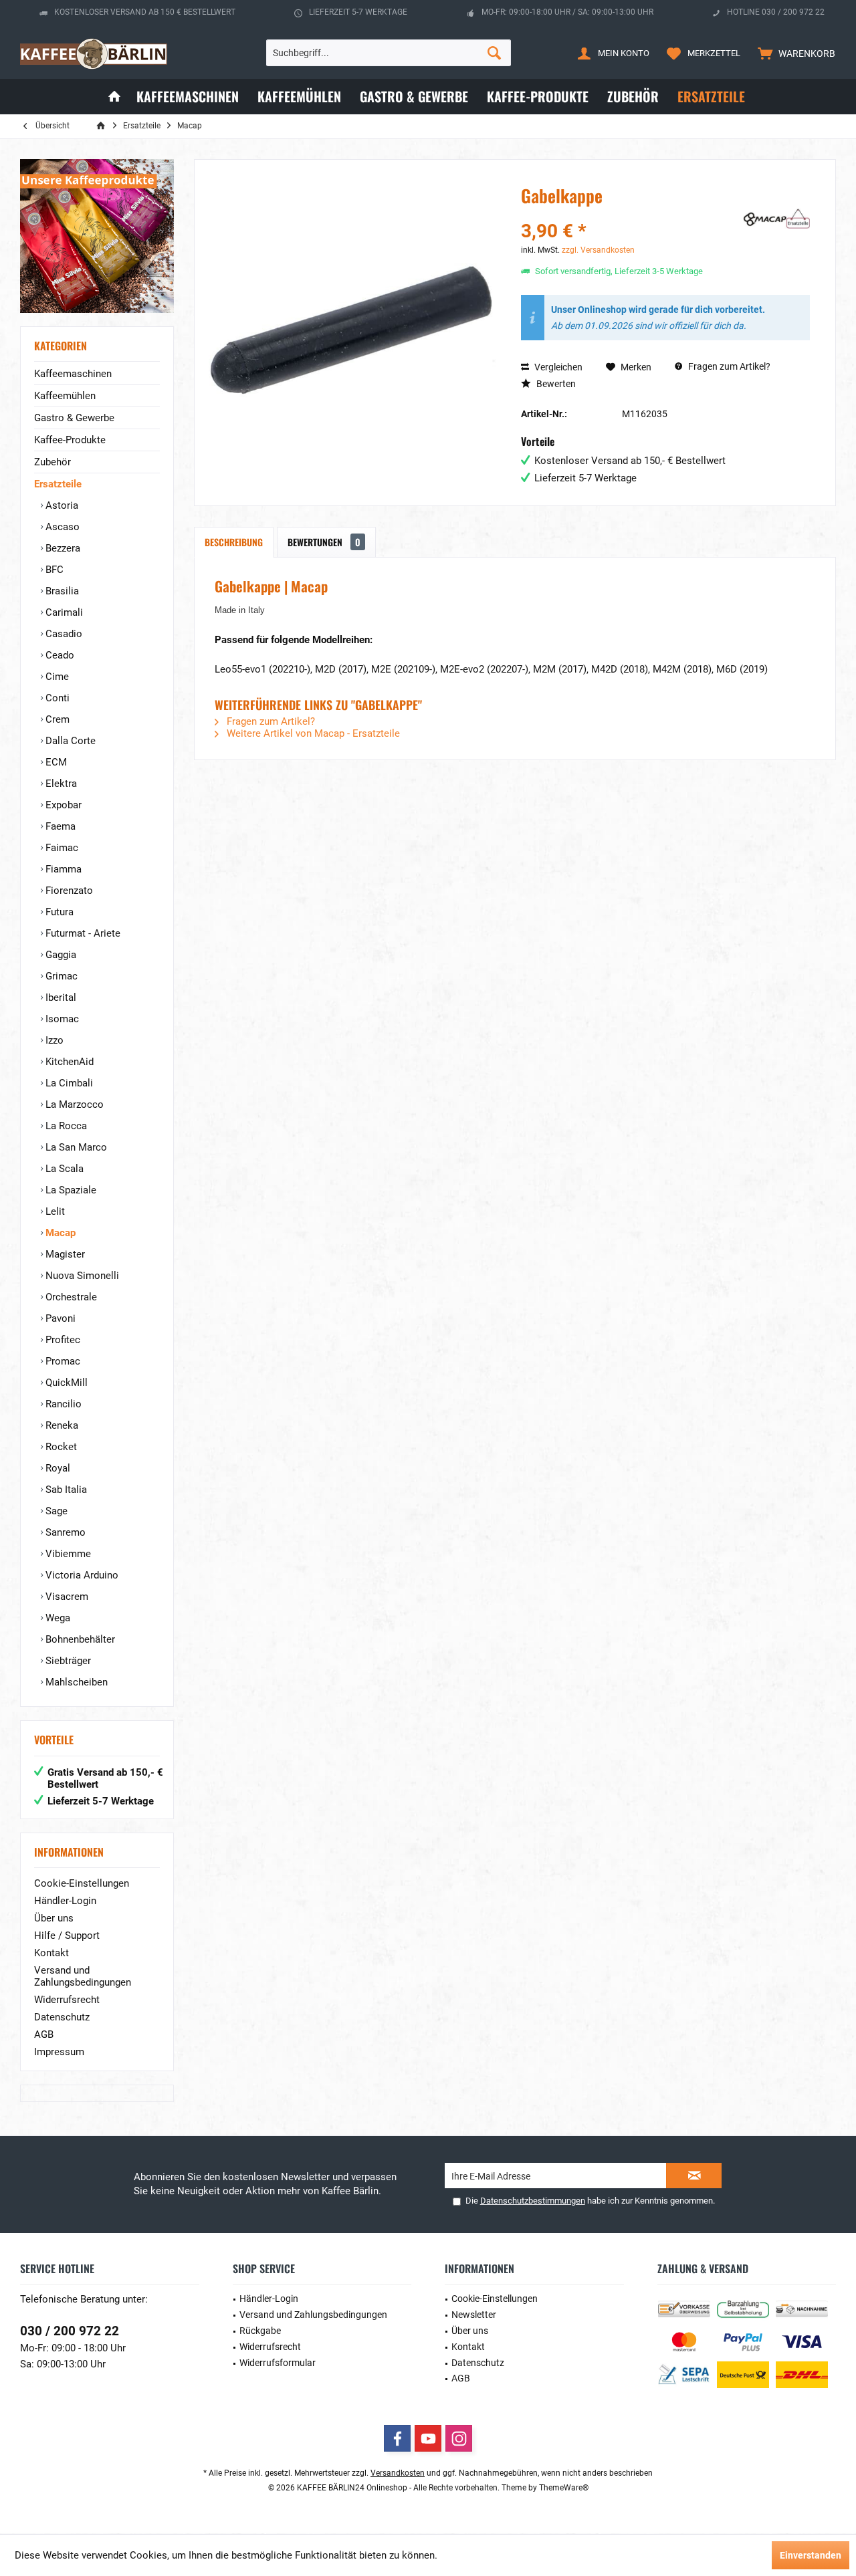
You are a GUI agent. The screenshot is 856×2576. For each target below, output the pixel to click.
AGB (44, 2034)
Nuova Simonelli (81, 1276)
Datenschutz (62, 2017)
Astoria (61, 505)
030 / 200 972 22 (70, 2331)
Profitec (62, 1340)
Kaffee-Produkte (70, 440)
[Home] (114, 97)
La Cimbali (68, 1083)
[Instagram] (459, 2438)
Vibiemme (67, 1554)
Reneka (61, 1425)
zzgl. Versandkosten (598, 250)
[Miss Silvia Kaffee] (97, 236)
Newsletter (474, 2315)
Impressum (59, 2052)
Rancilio (62, 1404)
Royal (57, 1468)
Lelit (54, 1211)
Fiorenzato (68, 891)
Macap (59, 1233)
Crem (56, 719)
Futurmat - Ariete (82, 933)
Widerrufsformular (278, 2363)
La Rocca (65, 1126)
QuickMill (65, 1383)
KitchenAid (68, 1062)
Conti (56, 698)
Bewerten (555, 384)
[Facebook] (397, 2438)
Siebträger (67, 1661)
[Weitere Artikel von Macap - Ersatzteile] (776, 219)
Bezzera (62, 548)
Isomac (61, 1019)
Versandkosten (398, 2473)
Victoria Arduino (81, 1575)
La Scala (63, 1169)
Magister (64, 1254)
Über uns (54, 1918)
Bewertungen (324, 542)
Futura (58, 912)
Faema (59, 826)
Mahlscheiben (75, 1682)
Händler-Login (65, 1901)
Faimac (61, 848)
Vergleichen (557, 367)
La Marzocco (73, 1104)
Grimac (60, 976)
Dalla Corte (69, 741)
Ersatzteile (58, 484)
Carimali (63, 612)
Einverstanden (811, 2555)
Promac (62, 1361)
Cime (56, 677)
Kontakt (51, 1953)
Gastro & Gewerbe (74, 418)
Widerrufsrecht (67, 2000)
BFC (53, 570)
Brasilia (61, 591)
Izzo (53, 1040)
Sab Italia (65, 1490)
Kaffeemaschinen (73, 374)
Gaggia (60, 955)
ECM (55, 762)
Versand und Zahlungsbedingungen (83, 1976)
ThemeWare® (564, 2488)
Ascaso (61, 527)
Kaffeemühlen (65, 396)
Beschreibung (234, 542)
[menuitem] (793, 53)
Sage (55, 1511)
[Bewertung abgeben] (630, 214)
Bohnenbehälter (79, 1639)
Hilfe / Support (67, 1936)
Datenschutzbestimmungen (533, 2201)
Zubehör (52, 462)
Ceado (59, 655)
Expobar (62, 805)
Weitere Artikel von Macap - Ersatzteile (312, 733)
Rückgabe (260, 2331)
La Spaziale (70, 1190)
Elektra (60, 784)
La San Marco (75, 1147)
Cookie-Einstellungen (82, 1883)
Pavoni (59, 1318)
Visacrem (66, 1597)
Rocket (60, 1447)
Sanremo (64, 1532)
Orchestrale (70, 1297)
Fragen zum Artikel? (728, 366)
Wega (57, 1618)
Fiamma (62, 869)
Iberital (60, 998)
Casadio (63, 634)
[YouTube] (428, 2438)
